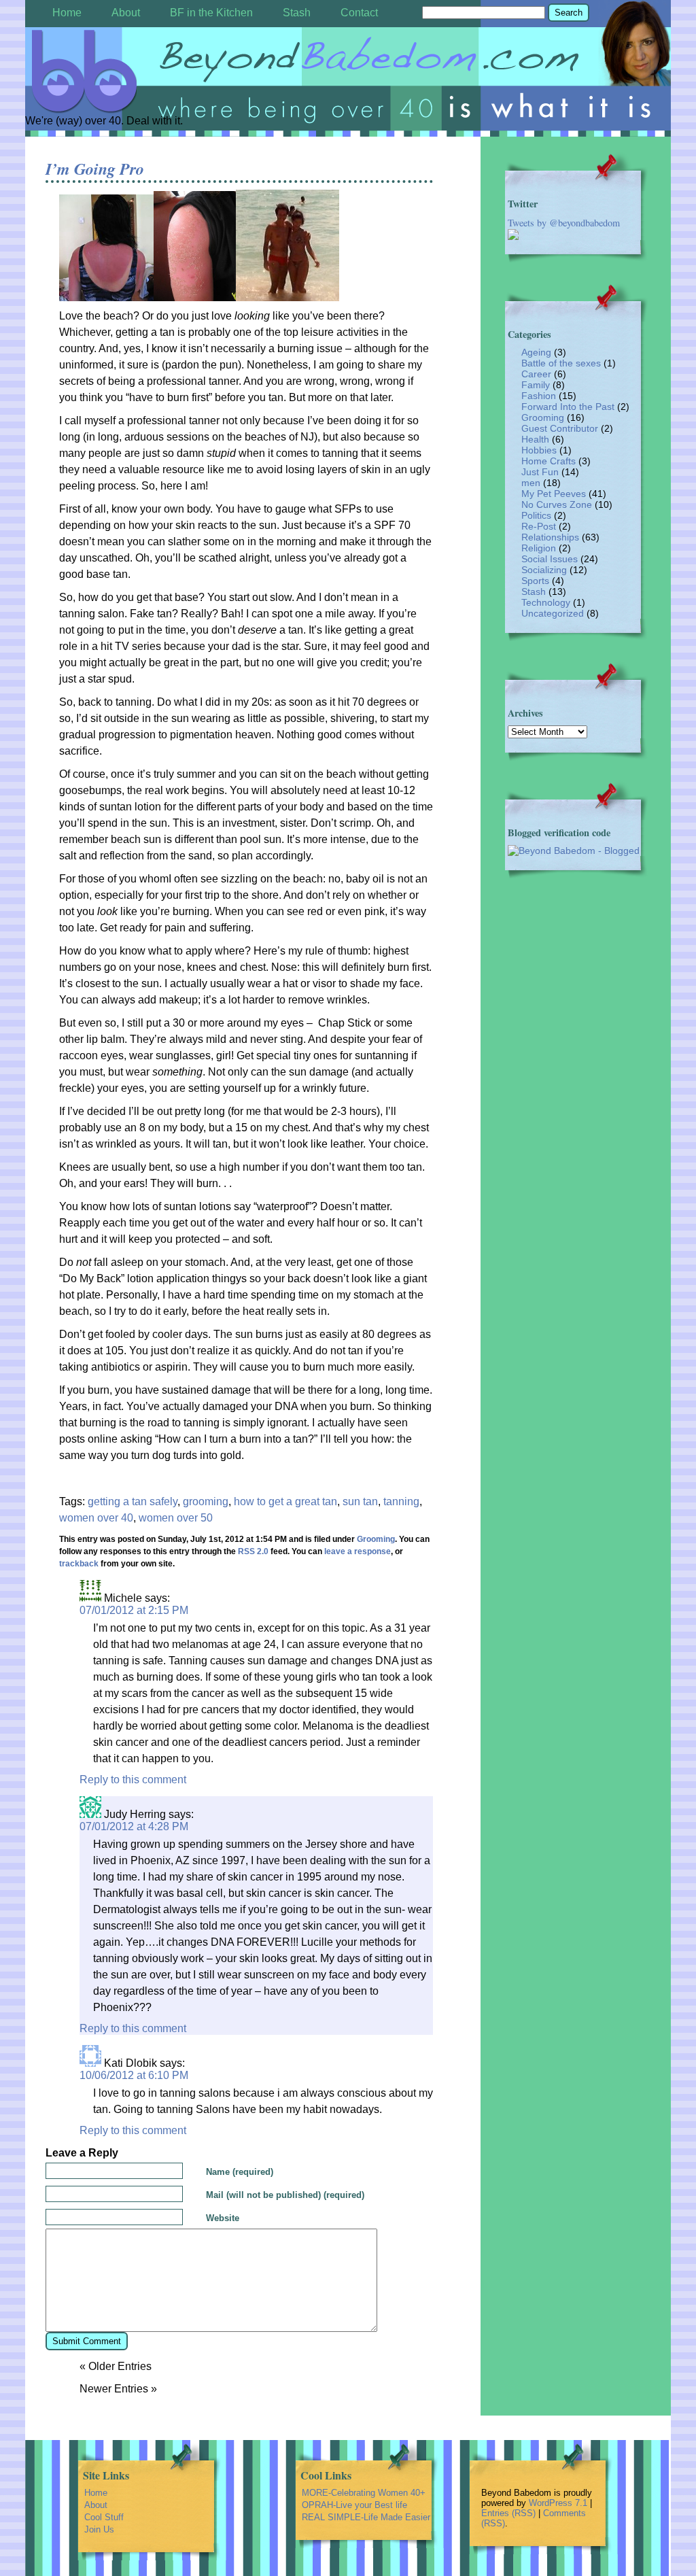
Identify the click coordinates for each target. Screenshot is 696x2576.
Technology (546, 602)
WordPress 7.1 (558, 2503)
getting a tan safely (133, 1501)
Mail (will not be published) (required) (285, 2195)
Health (535, 439)
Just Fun (540, 472)
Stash (297, 13)
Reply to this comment (133, 1780)
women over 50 (176, 1518)
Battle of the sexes (561, 363)
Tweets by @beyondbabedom (564, 223)
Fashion (539, 396)
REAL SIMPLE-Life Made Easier (366, 2517)
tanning (401, 1501)
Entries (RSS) (508, 2513)
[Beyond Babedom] (348, 72)
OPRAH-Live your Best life (354, 2505)
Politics (536, 515)
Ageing (536, 352)
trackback (79, 1564)
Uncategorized (553, 613)
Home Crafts (549, 461)
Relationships (550, 537)
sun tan (360, 1501)
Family (536, 385)
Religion (539, 548)
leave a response (358, 1551)
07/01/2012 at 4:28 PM (134, 1826)
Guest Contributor (560, 428)
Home (67, 13)
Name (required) (240, 2172)
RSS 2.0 (253, 1551)
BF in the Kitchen (211, 13)
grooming (206, 1501)
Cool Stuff (104, 2517)
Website (223, 2218)
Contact (359, 13)
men (531, 483)
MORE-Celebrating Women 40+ (364, 2493)
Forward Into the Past (568, 407)
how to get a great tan (285, 1501)
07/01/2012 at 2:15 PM (134, 1610)
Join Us (99, 2529)
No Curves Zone (557, 504)
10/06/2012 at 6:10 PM (134, 2075)
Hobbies (539, 450)
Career (536, 374)
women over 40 (96, 1518)
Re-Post (539, 526)
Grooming (376, 1539)
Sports (535, 581)
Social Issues (550, 559)
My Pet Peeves (554, 494)
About (126, 13)
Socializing (544, 570)
